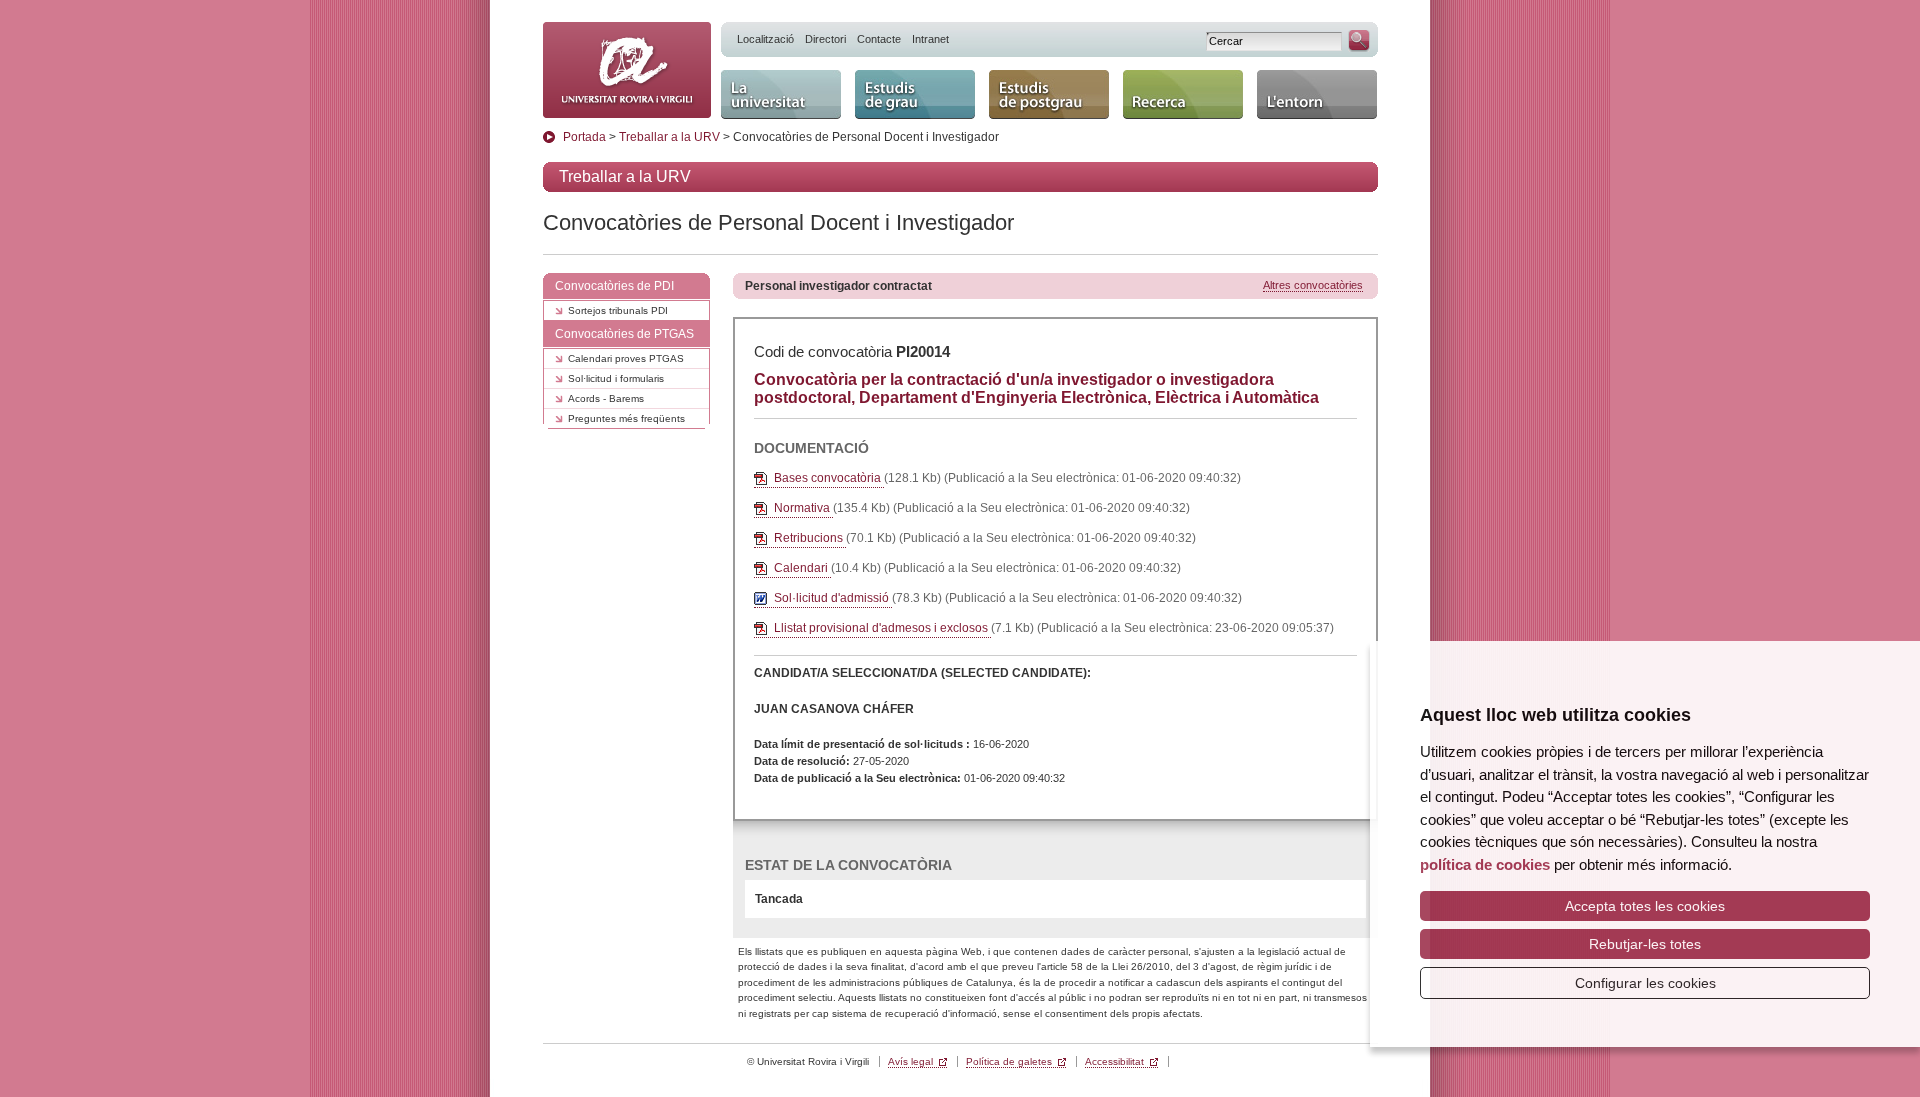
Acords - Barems (606, 398)
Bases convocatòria (829, 478)
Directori (825, 39)
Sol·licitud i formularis (616, 378)
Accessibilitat (1114, 1061)
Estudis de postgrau (1026, 87)
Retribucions (810, 538)
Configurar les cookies (1645, 983)
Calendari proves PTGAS (626, 358)
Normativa (803, 508)
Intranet (930, 39)
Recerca (1153, 78)
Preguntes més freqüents (626, 418)
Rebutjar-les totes (1645, 944)
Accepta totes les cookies (1645, 906)
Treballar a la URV (669, 137)
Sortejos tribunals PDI (618, 310)
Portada (584, 137)
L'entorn (1285, 78)
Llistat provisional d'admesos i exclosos (882, 628)
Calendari (802, 568)
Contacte (879, 39)
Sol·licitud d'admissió (833, 598)
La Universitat (770, 78)
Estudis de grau (910, 78)
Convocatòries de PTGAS (624, 334)
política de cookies (1485, 864)
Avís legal (910, 1061)
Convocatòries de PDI (614, 286)
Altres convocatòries (1313, 285)
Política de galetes (1009, 1061)
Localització (765, 39)
